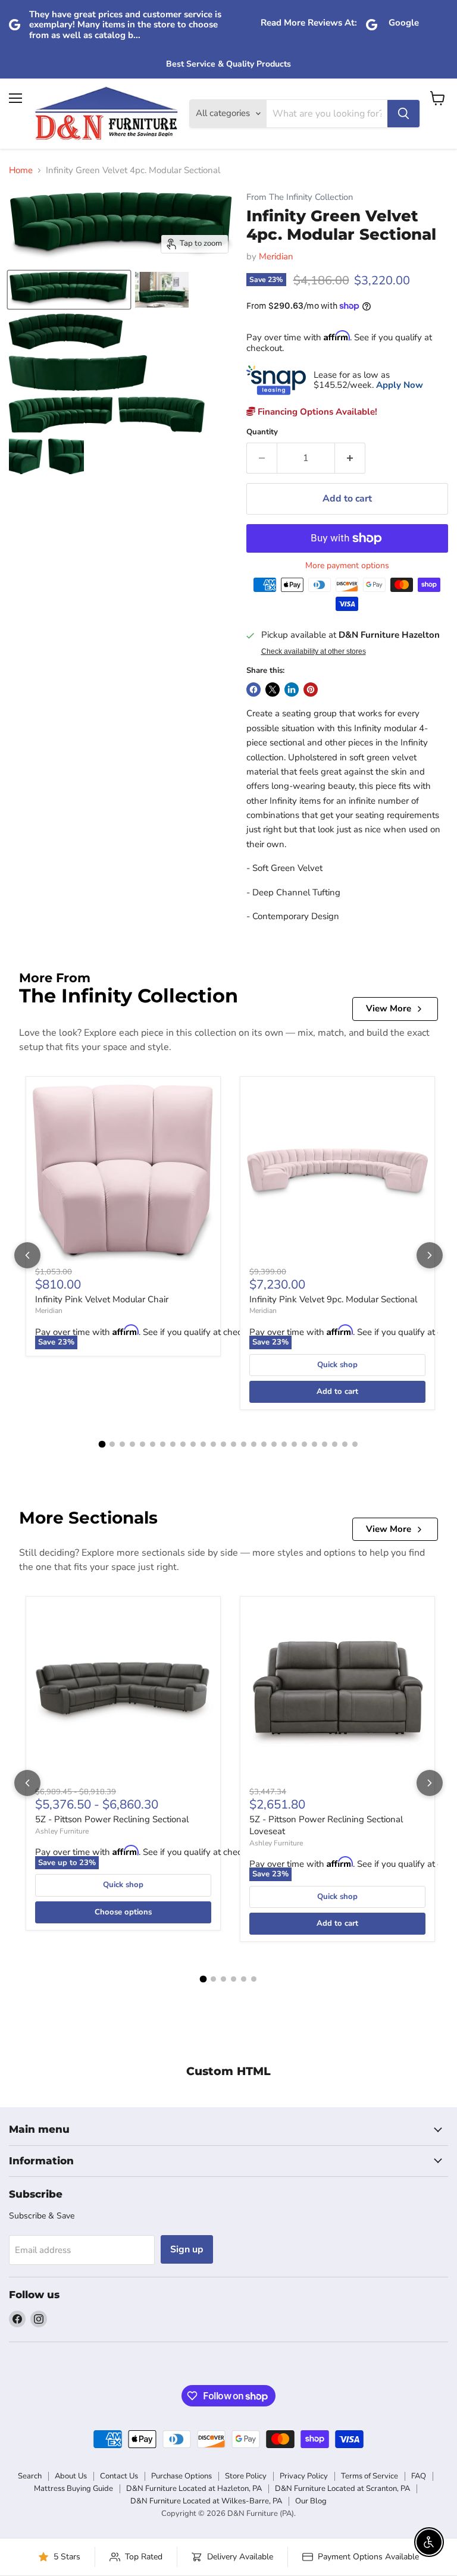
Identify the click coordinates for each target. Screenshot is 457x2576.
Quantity (262, 432)
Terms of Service (370, 2476)
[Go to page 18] (274, 1444)
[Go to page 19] (284, 1444)
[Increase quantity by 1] (350, 458)
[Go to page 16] (254, 1444)
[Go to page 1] (102, 1444)
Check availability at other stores (314, 651)
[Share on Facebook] (253, 690)
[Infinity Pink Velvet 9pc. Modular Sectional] (337, 1174)
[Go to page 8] (173, 1444)
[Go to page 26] (355, 1444)
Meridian (276, 256)
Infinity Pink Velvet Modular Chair (102, 1299)
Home (21, 170)
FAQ (419, 2476)
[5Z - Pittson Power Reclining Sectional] (123, 1694)
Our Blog (311, 2501)
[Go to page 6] (153, 1444)
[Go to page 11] (203, 1444)
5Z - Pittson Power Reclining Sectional (112, 1819)
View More (389, 1008)
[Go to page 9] (183, 1444)
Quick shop (337, 1365)
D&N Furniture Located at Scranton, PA (342, 2489)
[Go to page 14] (234, 1444)
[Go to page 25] (345, 1444)
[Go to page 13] (223, 1444)
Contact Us (119, 2476)
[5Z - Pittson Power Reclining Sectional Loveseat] (337, 1694)
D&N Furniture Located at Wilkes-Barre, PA (206, 2501)
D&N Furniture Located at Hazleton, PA (194, 2489)
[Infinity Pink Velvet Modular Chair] (123, 1174)
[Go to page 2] (112, 1444)
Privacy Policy (304, 2476)
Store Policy (246, 2476)
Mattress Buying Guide (73, 2489)
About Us (71, 2476)
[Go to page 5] (143, 1444)
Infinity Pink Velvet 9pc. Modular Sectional (333, 1299)
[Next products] (430, 1255)
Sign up (187, 2249)
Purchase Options (181, 2476)
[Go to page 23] (325, 1444)
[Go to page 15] (244, 1444)
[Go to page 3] (122, 1444)
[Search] (403, 114)
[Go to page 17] (264, 1444)
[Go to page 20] (294, 1444)
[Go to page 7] (163, 1444)
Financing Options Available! (316, 412)
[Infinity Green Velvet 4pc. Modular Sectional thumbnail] (69, 290)
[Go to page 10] (193, 1444)
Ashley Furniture (62, 1831)
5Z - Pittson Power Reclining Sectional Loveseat (326, 1825)
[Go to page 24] (335, 1444)
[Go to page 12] (213, 1444)
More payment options (347, 566)
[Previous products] (27, 1255)
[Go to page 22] (314, 1444)
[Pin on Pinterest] (311, 690)
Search (30, 2476)
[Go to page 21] (304, 1444)
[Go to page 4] (132, 1444)
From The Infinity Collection (300, 197)
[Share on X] (273, 690)
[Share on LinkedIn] (292, 690)
